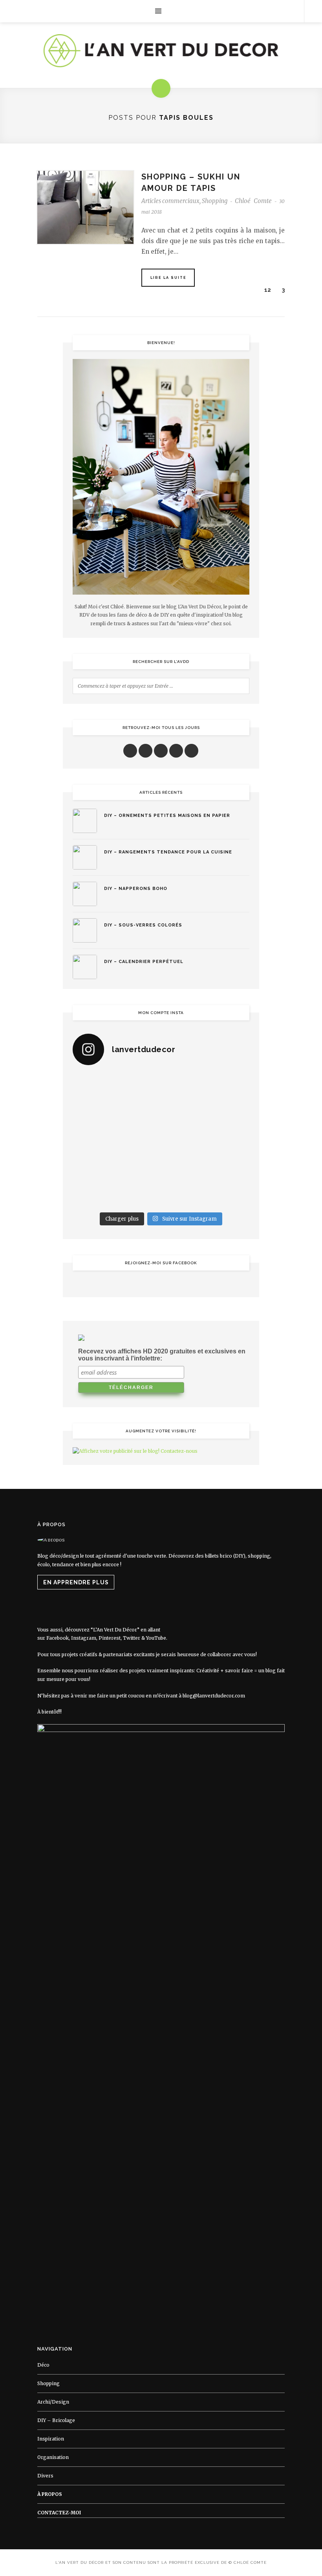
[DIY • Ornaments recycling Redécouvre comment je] (184, 1113)
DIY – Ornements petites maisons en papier (167, 816)
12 (267, 290)
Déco (43, 2365)
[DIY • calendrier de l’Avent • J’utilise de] (93, 1113)
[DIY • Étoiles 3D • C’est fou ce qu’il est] (138, 1086)
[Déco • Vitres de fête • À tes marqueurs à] (93, 1086)
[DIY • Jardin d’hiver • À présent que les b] (93, 1140)
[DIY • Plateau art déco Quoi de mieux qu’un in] (184, 1194)
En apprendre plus (76, 1582)
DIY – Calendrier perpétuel (144, 962)
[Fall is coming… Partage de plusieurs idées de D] (138, 1194)
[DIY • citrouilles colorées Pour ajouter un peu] (93, 1194)
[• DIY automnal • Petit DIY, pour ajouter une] (138, 1167)
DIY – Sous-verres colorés (143, 925)
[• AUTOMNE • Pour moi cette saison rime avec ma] (184, 1167)
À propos (50, 2494)
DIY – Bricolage (56, 2420)
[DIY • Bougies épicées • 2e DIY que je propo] (229, 1113)
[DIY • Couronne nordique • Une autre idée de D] (138, 1113)
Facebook (58, 1638)
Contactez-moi (59, 2513)
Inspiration (51, 2439)
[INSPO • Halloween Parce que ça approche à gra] (93, 1167)
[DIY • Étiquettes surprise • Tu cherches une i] (229, 1086)
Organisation (53, 2457)
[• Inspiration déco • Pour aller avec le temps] (229, 1167)
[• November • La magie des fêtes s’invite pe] (138, 1140)
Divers (45, 2476)
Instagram (84, 1638)
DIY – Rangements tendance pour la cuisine (168, 852)
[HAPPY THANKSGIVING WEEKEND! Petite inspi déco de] (229, 1140)
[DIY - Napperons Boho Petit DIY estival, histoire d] (229, 1194)
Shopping (215, 201)
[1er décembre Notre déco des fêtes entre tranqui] (184, 1086)
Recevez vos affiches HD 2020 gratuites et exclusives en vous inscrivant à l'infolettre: (162, 1355)
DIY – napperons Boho (136, 889)
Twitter (132, 1638)
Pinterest (110, 1638)
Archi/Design (53, 2402)
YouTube (156, 1638)
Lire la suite (168, 278)
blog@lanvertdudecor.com (214, 1696)
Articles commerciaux (170, 201)
